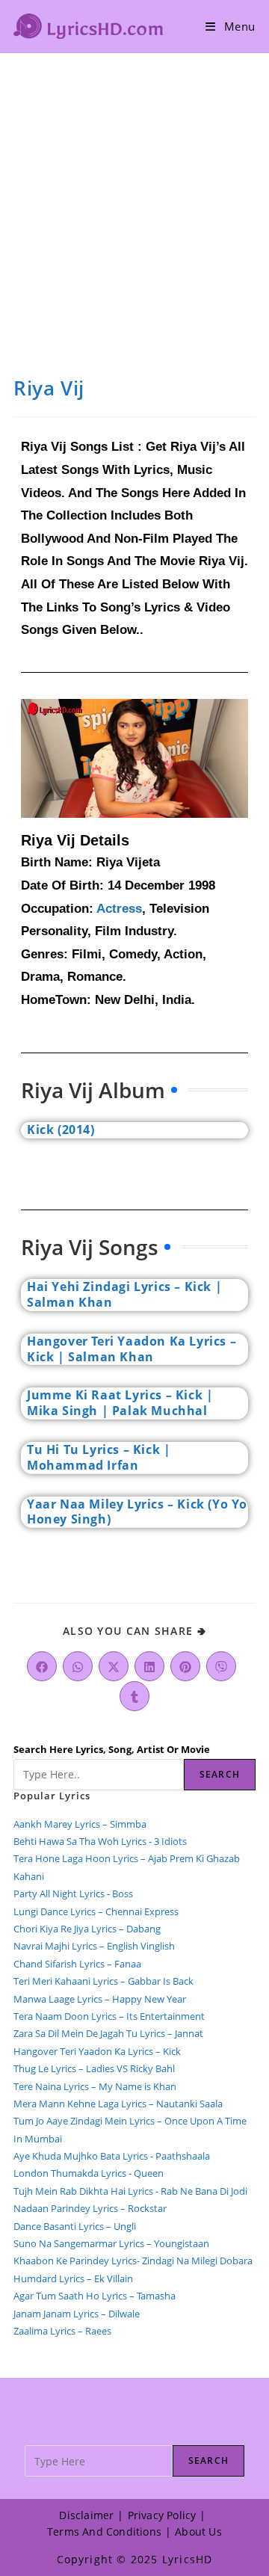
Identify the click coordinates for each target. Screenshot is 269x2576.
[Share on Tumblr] (134, 1696)
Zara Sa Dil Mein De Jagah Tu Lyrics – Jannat (108, 2033)
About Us (198, 2532)
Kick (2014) (61, 1130)
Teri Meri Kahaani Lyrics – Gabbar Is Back (103, 1981)
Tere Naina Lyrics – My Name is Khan (95, 2086)
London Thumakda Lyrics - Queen (89, 2173)
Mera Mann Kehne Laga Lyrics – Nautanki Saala (118, 2104)
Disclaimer (86, 2515)
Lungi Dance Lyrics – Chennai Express (96, 1911)
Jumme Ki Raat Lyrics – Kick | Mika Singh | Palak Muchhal (120, 1403)
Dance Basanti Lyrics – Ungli (75, 2226)
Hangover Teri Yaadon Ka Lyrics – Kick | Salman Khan (132, 1349)
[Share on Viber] (221, 1666)
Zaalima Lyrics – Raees (62, 2331)
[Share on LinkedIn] (149, 1666)
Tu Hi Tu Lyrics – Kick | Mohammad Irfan (99, 1457)
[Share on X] (114, 1666)
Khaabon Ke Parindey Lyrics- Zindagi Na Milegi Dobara (133, 2261)
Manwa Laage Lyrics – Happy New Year (100, 1999)
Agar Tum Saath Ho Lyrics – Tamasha (95, 2296)
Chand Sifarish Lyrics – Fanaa (77, 1964)
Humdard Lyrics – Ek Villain (73, 2278)
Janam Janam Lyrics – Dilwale (77, 2314)
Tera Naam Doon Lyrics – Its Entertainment (109, 2016)
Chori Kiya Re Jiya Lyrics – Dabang (87, 1929)
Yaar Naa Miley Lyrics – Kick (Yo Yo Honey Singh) (137, 1512)
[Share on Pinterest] (185, 1666)
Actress (119, 909)
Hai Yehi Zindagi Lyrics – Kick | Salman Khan (124, 1294)
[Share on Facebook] (42, 1666)
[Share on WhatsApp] (78, 1666)
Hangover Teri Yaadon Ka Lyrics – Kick (98, 2051)
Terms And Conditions (104, 2532)
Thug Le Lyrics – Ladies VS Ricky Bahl (94, 2068)
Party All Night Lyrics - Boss (73, 1894)
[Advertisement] (134, 195)
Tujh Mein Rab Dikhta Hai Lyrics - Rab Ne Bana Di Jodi (130, 2191)
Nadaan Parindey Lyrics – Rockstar (90, 2208)
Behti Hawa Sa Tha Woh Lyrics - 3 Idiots (100, 1841)
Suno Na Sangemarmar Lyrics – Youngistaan (111, 2243)
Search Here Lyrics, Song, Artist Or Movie (112, 1749)
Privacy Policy (162, 2515)
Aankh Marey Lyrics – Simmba (80, 1824)
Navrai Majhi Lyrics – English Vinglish (94, 1946)
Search (220, 1774)
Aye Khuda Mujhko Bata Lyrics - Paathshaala (112, 2156)
